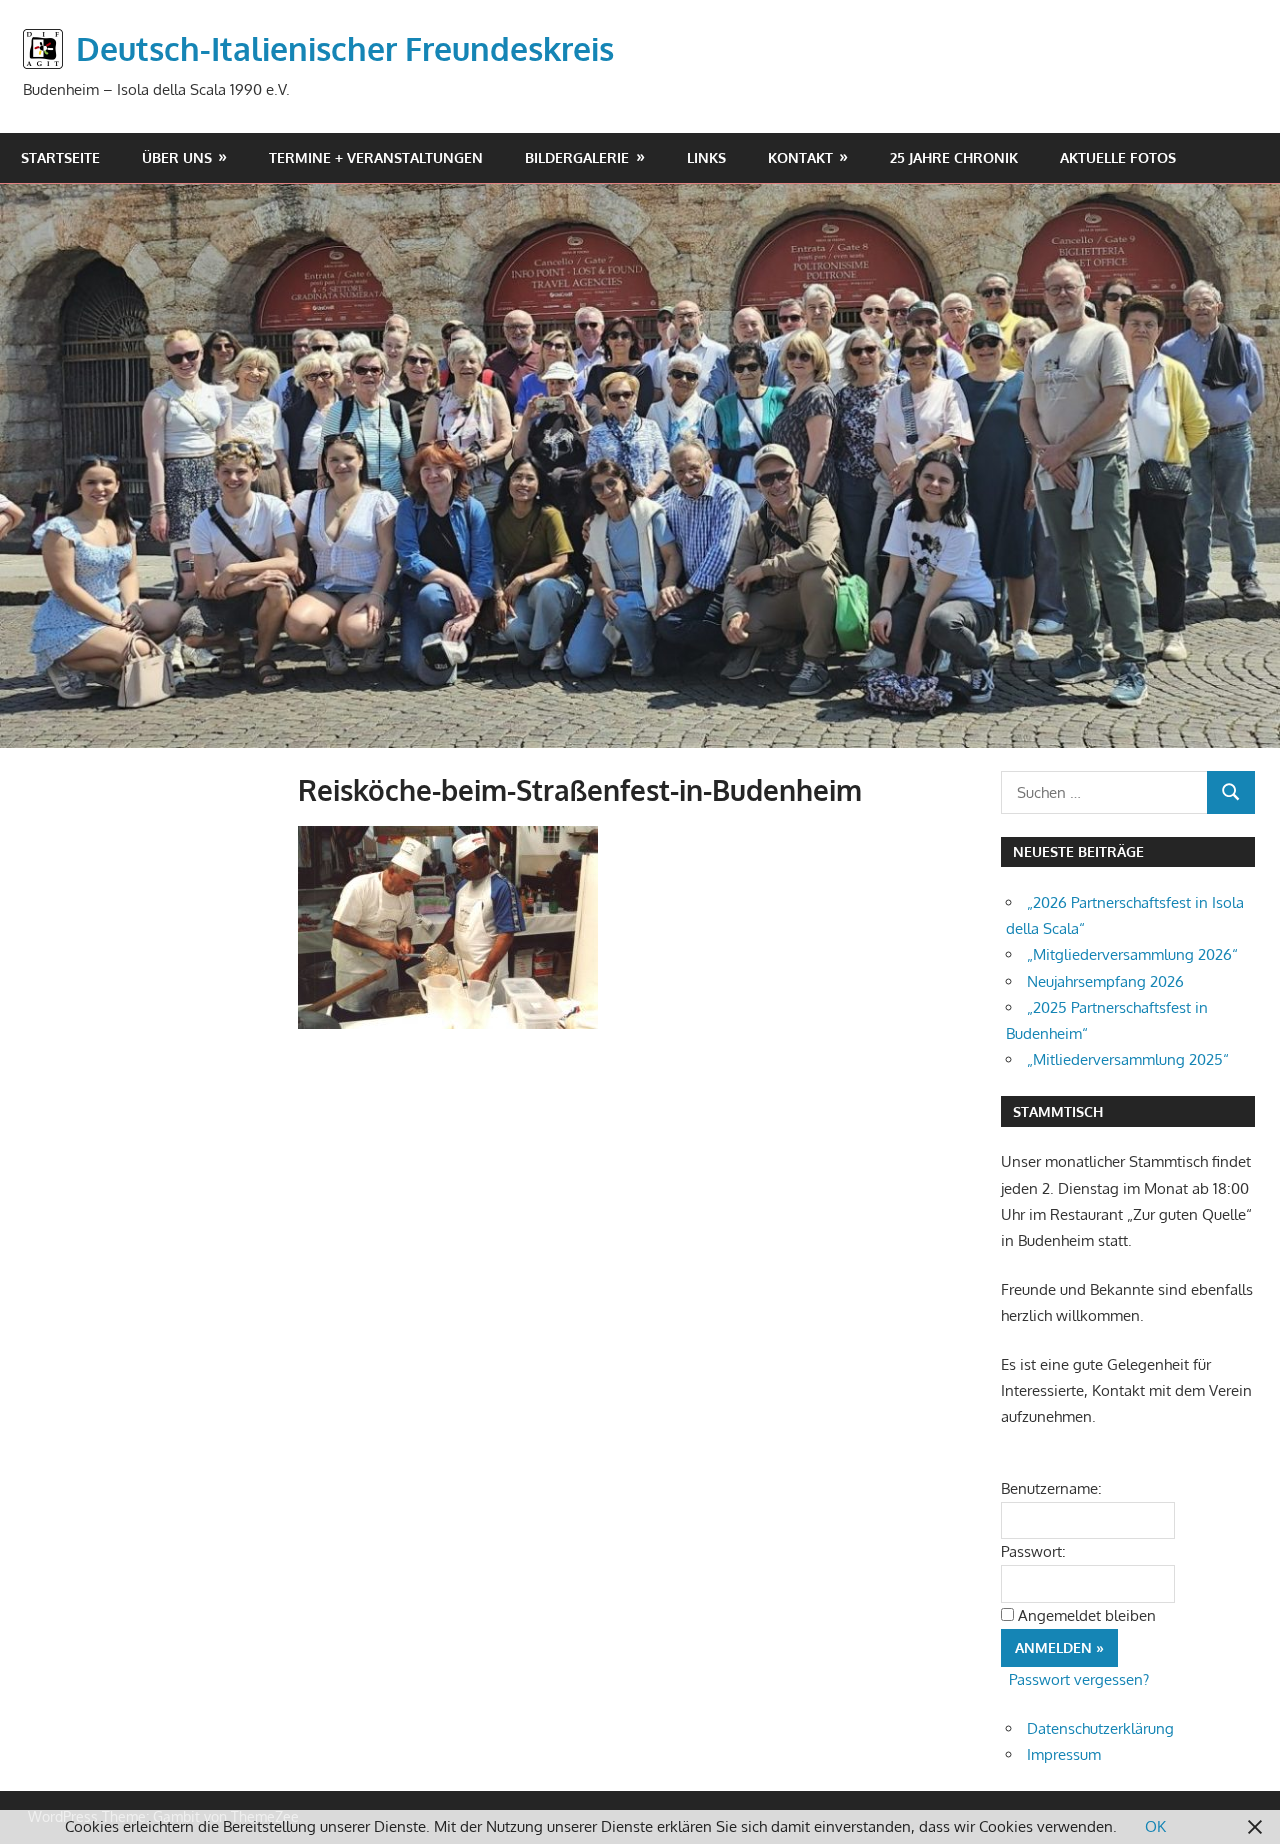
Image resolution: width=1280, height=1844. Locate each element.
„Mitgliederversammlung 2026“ (1132, 954)
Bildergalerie (577, 157)
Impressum (1064, 1754)
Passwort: (1033, 1551)
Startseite (60, 157)
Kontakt (800, 157)
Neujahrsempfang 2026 (1105, 981)
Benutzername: (1051, 1488)
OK (1155, 1826)
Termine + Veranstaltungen (376, 157)
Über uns (177, 157)
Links (706, 157)
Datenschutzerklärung (1100, 1728)
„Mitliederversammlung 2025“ (1128, 1059)
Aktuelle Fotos (1118, 157)
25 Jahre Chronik (954, 157)
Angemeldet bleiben (1087, 1615)
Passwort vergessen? (1079, 1679)
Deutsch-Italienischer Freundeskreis (345, 48)
